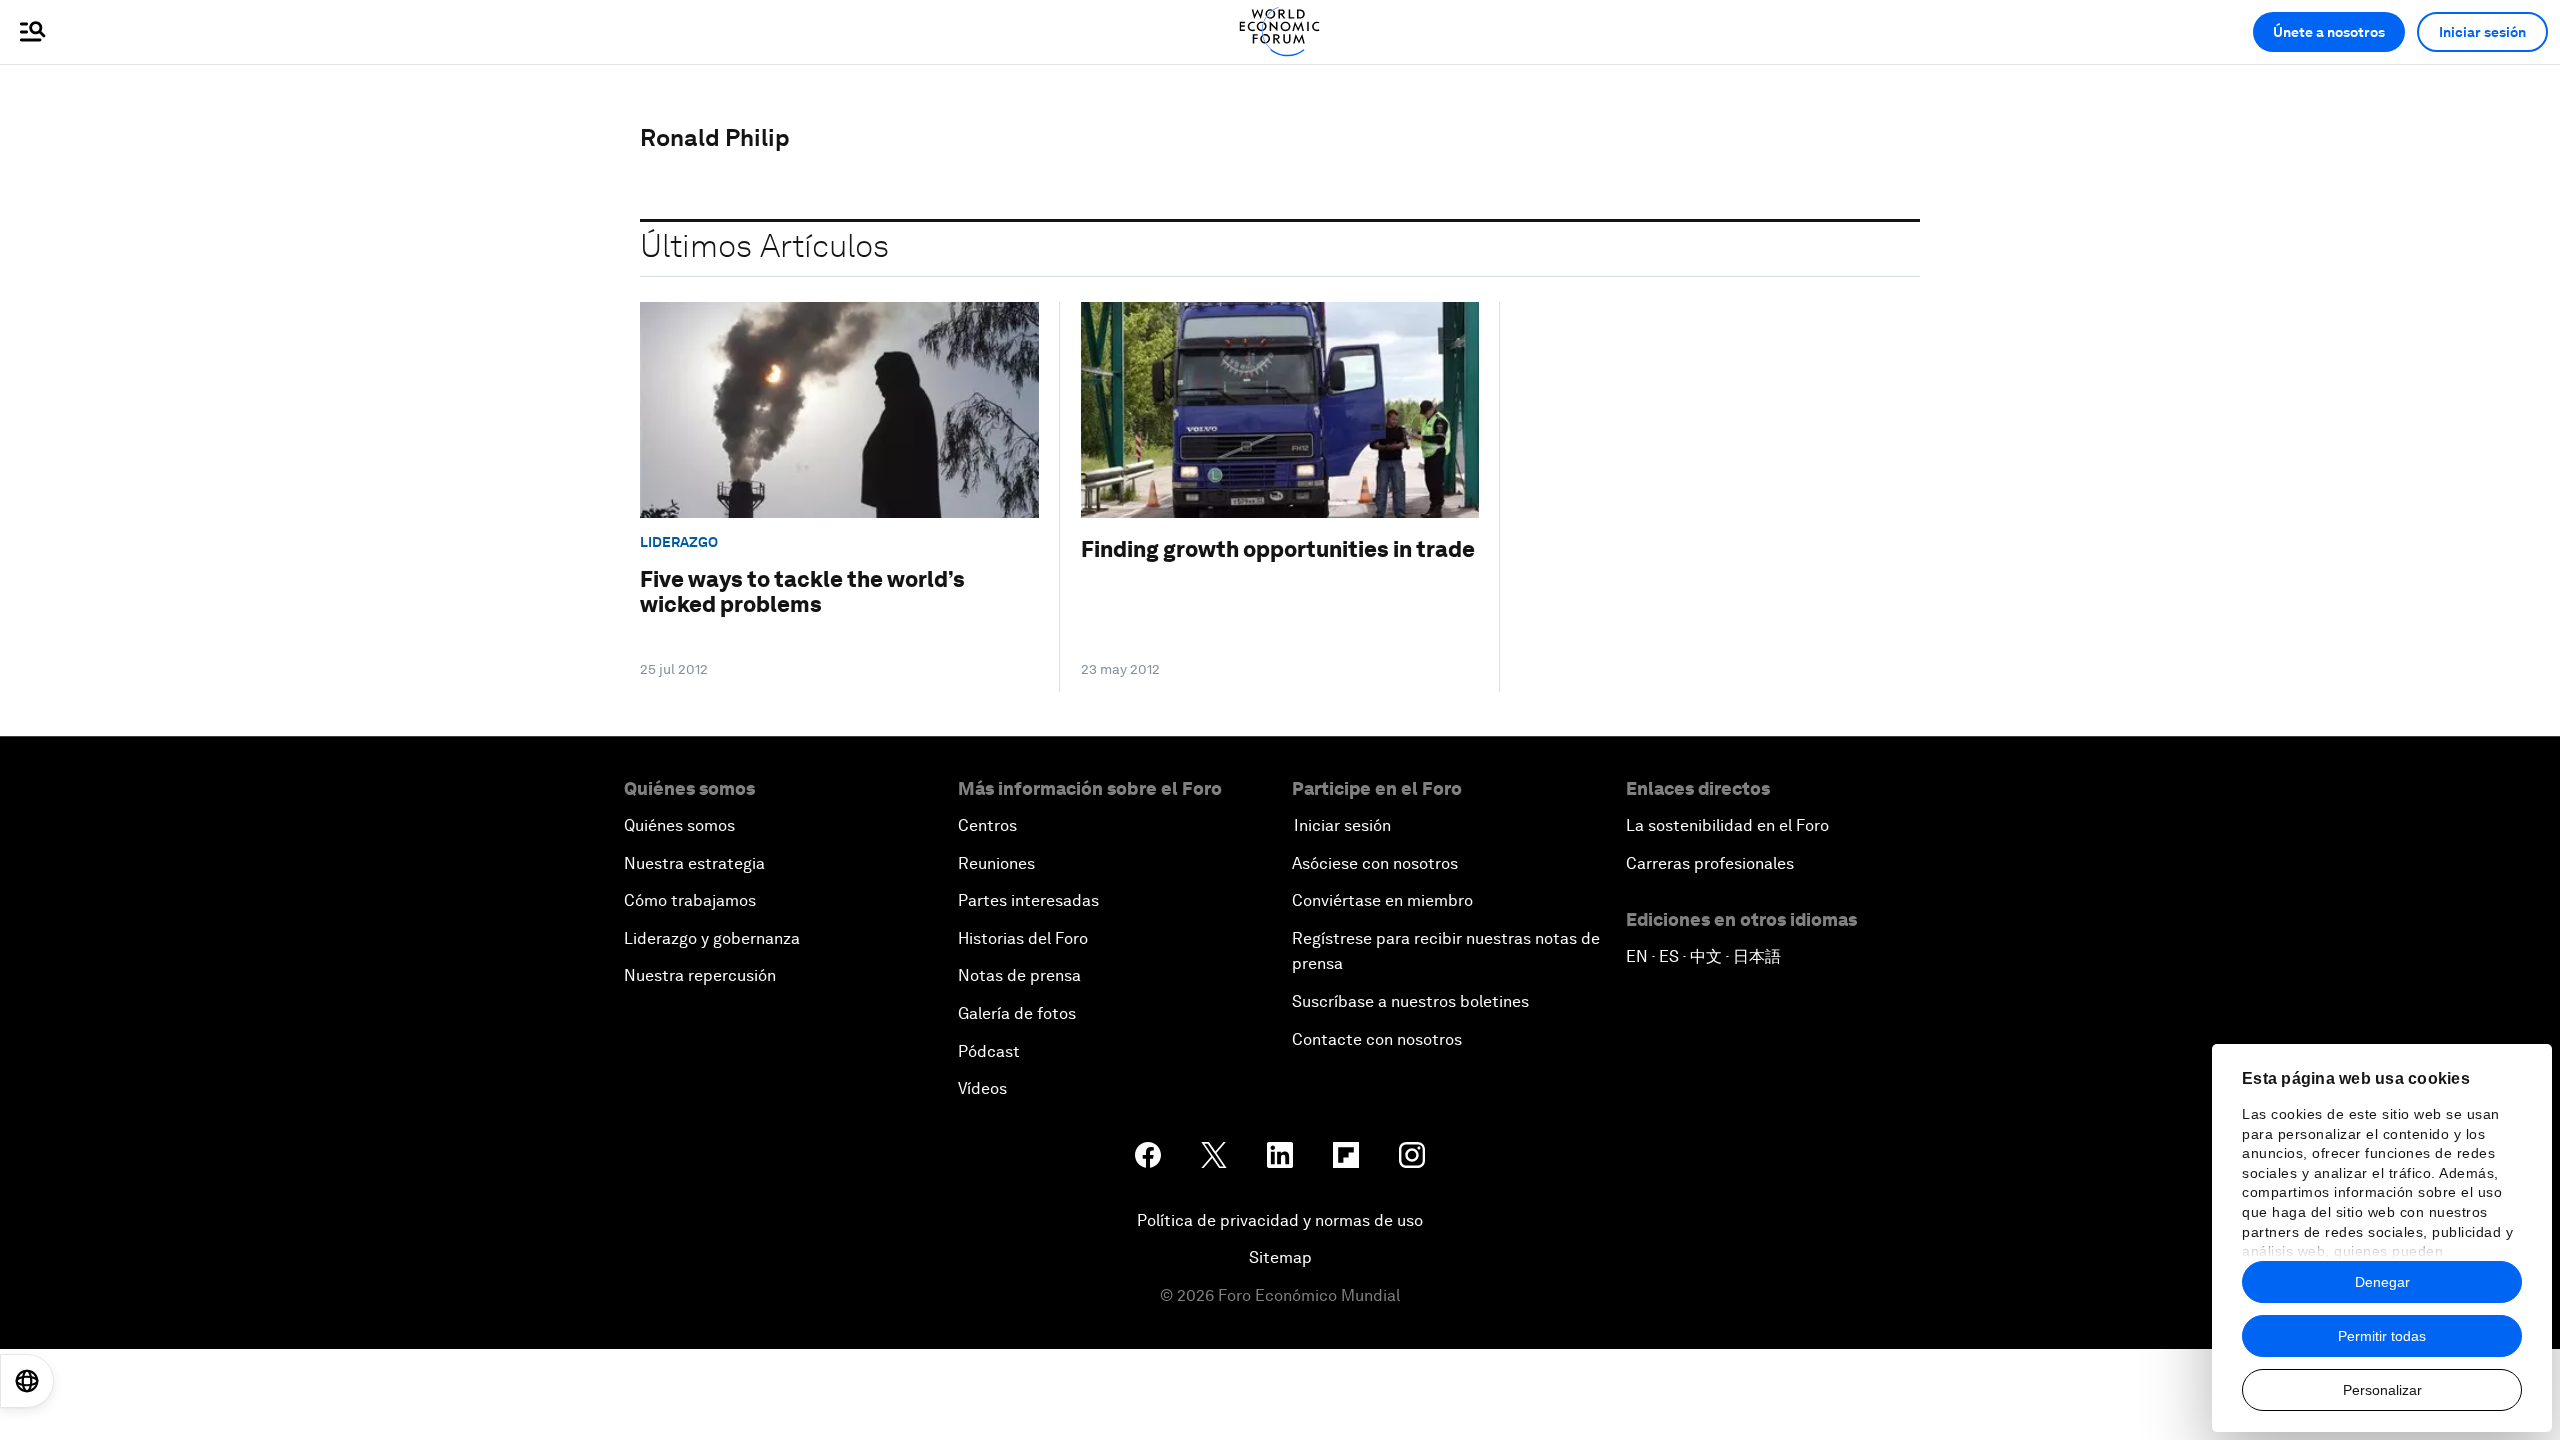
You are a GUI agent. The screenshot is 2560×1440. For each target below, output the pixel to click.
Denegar (2382, 1282)
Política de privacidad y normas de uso (1280, 1220)
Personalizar (2382, 1390)
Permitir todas (2382, 1336)
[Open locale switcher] (27, 1381)
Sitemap (1280, 1257)
